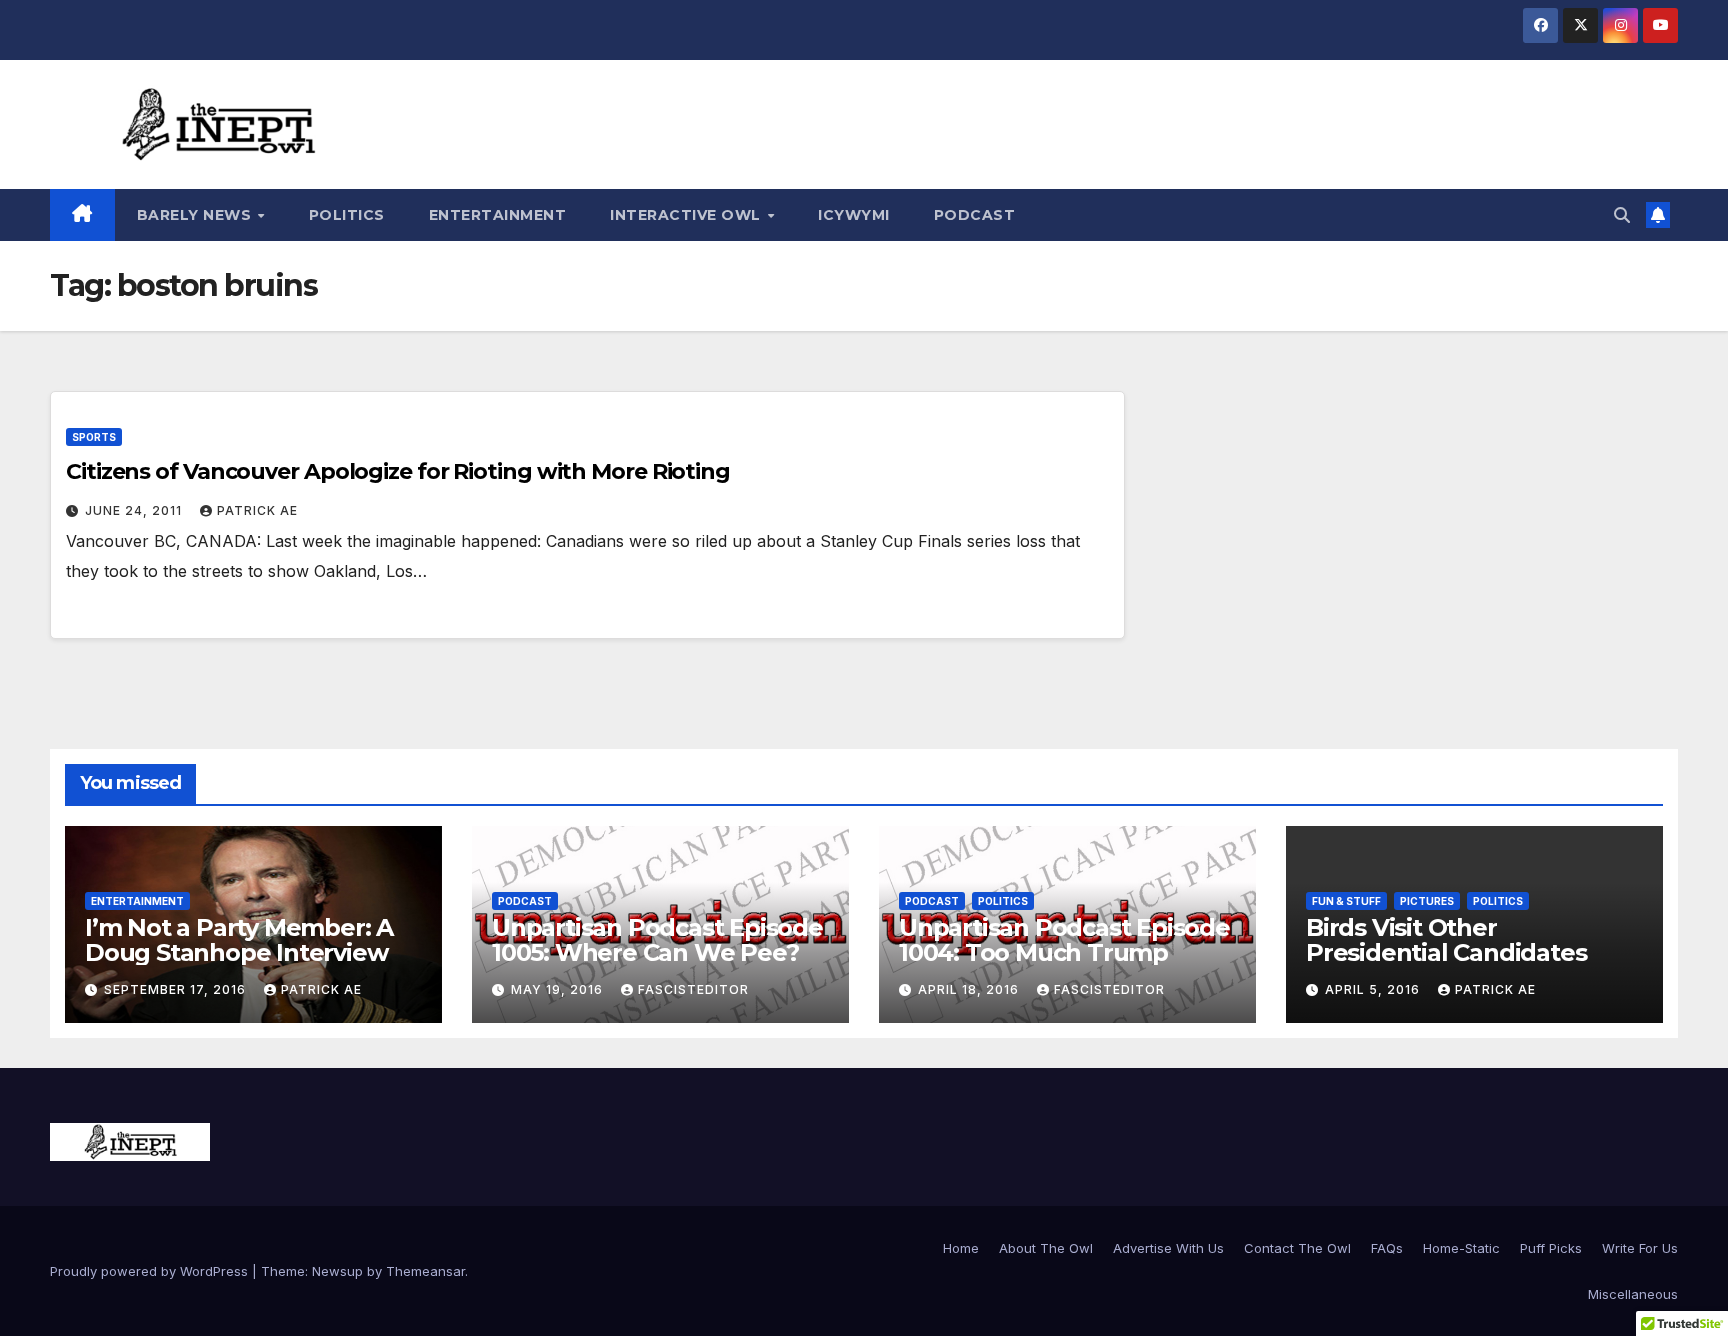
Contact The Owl (1297, 1248)
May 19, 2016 (559, 989)
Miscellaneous (1633, 1294)
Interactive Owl (687, 215)
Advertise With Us (1168, 1248)
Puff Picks (1551, 1248)
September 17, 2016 (177, 989)
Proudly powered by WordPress (151, 1271)
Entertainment (498, 215)
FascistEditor (693, 989)
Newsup (337, 1271)
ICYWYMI (854, 215)
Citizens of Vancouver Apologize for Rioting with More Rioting (398, 471)
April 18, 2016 (970, 989)
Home (961, 1248)
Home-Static (1461, 1248)
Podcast (975, 215)
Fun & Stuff (1346, 901)
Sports (94, 437)
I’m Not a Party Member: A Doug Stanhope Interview (239, 940)
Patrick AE (257, 510)
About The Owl (1046, 1248)
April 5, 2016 (1374, 989)
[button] (1622, 215)
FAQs (1387, 1248)
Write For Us (1640, 1248)
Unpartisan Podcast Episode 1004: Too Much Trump (1064, 940)
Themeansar (425, 1271)
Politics (347, 215)
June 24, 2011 (135, 510)
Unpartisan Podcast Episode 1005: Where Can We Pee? (657, 940)
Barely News (196, 215)
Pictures (1427, 901)
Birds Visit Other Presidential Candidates (1446, 940)
